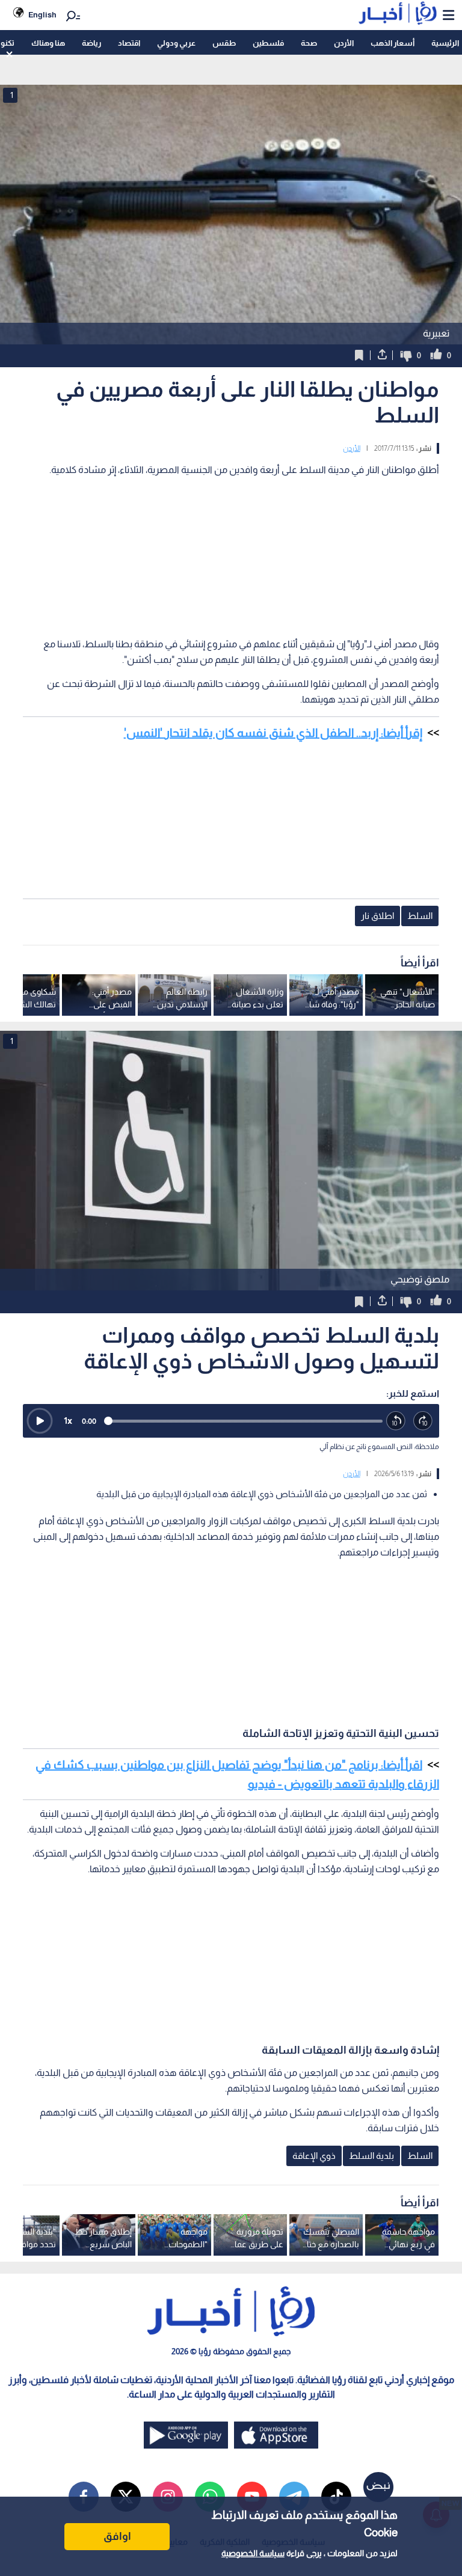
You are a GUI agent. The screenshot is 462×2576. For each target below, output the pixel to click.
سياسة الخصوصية (253, 2553)
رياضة (91, 43)
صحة (309, 43)
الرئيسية (445, 43)
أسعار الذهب (393, 43)
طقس (224, 43)
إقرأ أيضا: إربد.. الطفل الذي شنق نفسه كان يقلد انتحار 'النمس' (273, 733)
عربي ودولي (176, 43)
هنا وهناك (48, 43)
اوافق (117, 2536)
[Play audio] (40, 1421)
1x (68, 1421)
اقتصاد (129, 43)
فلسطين (268, 43)
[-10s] (396, 1421)
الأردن (344, 43)
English (42, 15)
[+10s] (423, 1421)
